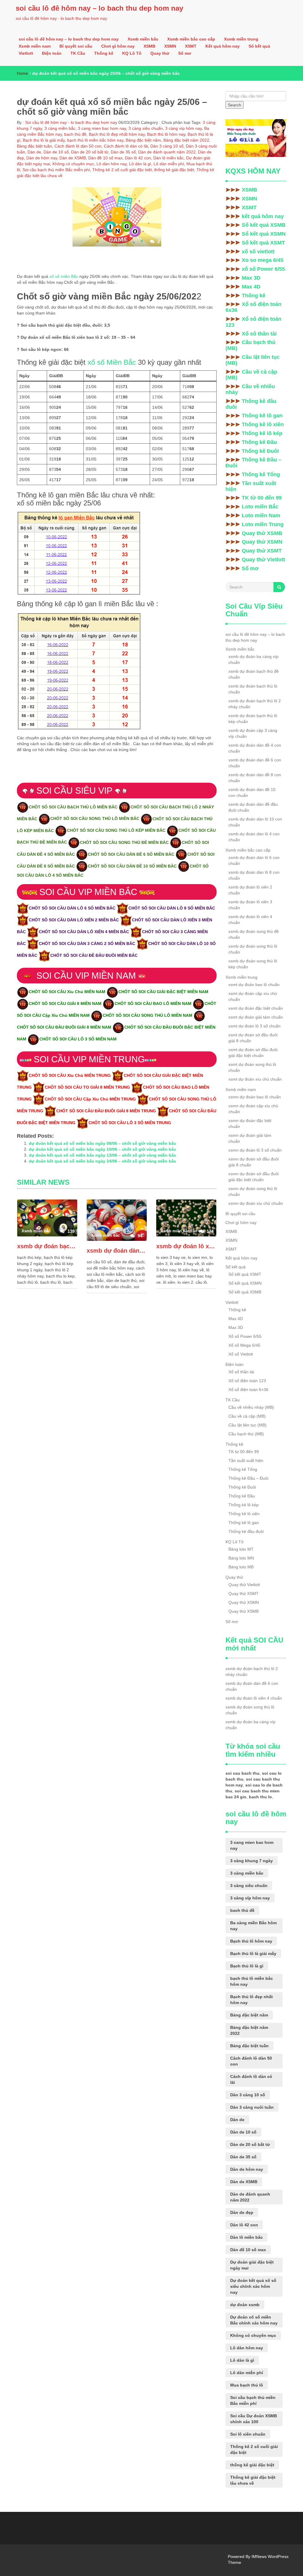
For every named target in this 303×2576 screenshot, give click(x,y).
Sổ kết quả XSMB (264, 225)
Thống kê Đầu (259, 442)
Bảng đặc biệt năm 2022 (186, 140)
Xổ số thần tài (259, 334)
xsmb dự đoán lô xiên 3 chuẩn (250, 905)
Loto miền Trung (263, 524)
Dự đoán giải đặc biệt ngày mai (252, 2265)
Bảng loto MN (241, 1558)
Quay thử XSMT (262, 551)
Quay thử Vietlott (263, 560)
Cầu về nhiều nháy (250, 389)
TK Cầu (78, 53)
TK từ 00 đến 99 (262, 498)
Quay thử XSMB (262, 533)
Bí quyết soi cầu (76, 46)
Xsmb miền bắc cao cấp (191, 39)
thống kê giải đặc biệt (174, 170)
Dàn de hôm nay (42, 158)
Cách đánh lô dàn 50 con (78, 146)
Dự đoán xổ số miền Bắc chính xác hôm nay (254, 2320)
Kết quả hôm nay (223, 46)
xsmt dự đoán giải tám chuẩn (256, 1017)
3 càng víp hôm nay (183, 128)
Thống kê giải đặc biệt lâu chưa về (253, 2480)
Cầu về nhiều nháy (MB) (251, 1407)
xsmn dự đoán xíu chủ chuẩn (256, 1203)
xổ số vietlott (258, 252)
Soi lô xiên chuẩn (248, 2434)
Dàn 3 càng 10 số (167, 146)
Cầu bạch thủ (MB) (250, 345)
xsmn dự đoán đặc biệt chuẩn (250, 1124)
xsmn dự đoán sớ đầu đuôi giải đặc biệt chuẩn (254, 1177)
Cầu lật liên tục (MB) (253, 360)
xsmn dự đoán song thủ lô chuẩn (253, 1191)
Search (234, 105)
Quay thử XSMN (262, 542)
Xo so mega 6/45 (263, 260)
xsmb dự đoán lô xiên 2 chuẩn (250, 890)
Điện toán (52, 53)
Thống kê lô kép (262, 433)
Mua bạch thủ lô (247, 2385)
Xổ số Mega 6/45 (244, 1345)
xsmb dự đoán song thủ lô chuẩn (253, 949)
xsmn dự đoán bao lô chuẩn (255, 1097)
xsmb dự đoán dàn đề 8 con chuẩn (255, 778)
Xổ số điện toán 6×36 (248, 1390)
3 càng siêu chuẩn (146, 128)
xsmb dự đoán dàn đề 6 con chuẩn (117, 1251)
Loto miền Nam (261, 515)
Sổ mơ (185, 53)
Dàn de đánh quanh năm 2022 (167, 152)
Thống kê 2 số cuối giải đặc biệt (122, 170)
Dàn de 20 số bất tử (90, 152)
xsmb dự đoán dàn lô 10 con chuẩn (255, 822)
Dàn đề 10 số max (105, 158)
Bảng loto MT (241, 1549)
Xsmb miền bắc (143, 39)
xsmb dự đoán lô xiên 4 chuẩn (186, 1246)
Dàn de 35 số (123, 152)
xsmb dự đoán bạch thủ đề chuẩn (254, 674)
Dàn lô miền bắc (169, 158)
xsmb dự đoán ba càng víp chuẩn (253, 659)
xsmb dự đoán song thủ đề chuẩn (254, 934)
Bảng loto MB (241, 1567)
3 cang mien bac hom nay (102, 128)
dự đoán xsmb (245, 2305)
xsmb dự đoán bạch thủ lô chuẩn (253, 689)
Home (22, 73)
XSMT (191, 46)
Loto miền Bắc (260, 507)
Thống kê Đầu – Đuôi (253, 463)
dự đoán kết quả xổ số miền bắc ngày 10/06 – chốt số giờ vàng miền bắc (102, 1149)
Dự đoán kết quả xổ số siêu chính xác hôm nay (253, 2286)
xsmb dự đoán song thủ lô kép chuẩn (253, 964)
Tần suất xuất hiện (251, 486)
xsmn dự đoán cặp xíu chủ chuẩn (253, 1109)
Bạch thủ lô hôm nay (166, 134)
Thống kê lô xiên (263, 424)
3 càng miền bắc (60, 128)
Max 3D (251, 278)
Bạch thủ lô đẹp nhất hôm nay (117, 134)
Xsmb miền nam (35, 46)
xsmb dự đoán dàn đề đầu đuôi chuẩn (253, 807)
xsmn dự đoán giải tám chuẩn (250, 1138)
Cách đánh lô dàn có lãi (126, 146)
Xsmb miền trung (241, 39)
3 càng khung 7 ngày (252, 1861)
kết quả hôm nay (263, 216)
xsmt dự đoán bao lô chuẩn (254, 985)
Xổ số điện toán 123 (253, 322)
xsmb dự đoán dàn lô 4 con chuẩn (254, 837)
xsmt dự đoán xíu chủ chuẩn (255, 1079)
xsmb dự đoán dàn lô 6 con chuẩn (254, 860)
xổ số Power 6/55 (263, 269)
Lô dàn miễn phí (169, 164)
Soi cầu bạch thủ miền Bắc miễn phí (56, 170)
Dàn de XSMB (73, 158)
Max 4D (251, 287)
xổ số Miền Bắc (112, 362)
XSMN (170, 46)
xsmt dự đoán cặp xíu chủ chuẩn (253, 996)
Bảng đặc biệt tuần (34, 146)
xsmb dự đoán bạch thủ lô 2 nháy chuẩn (47, 1246)
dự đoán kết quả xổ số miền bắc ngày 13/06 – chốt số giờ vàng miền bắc (102, 1155)
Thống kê (104, 53)
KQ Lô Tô (132, 53)
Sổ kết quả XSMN (264, 234)
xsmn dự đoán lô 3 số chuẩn (255, 1150)
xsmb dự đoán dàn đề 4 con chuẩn (255, 748)
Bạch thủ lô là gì (247, 1966)
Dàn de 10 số (56, 152)
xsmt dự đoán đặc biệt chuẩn (256, 1008)
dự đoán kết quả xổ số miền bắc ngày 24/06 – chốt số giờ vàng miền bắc (102, 1161)
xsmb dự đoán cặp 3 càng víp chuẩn (253, 733)
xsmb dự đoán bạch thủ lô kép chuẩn (253, 719)
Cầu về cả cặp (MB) (251, 375)
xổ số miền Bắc (64, 276)
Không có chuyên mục (73, 164)
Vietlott (26, 53)
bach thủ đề (75, 134)
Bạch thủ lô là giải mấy (44, 140)
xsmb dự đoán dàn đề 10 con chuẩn (252, 792)
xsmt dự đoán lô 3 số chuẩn (254, 1026)
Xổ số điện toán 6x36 (253, 307)
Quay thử (160, 53)
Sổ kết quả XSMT (263, 243)
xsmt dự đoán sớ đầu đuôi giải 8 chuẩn (253, 1038)
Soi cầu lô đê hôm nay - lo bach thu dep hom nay (71, 122)
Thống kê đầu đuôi (251, 404)
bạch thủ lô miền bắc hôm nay (95, 140)
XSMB (149, 46)
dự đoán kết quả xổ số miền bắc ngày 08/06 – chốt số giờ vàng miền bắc (102, 1143)
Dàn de (34, 152)
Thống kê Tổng (261, 474)
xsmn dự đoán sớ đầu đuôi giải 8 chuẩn (254, 1162)
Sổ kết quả (259, 46)
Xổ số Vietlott (241, 1354)
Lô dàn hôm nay (112, 164)
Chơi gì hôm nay (118, 46)
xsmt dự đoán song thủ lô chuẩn (252, 1067)
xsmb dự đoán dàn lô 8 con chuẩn (254, 875)
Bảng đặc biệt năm (143, 140)
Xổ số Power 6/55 (245, 1336)
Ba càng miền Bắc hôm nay (253, 1926)
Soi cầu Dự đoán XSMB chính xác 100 (254, 2419)
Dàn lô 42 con (138, 158)
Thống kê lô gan (262, 416)
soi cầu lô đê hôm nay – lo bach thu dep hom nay (99, 8)
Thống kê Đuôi (260, 451)
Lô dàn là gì (140, 164)
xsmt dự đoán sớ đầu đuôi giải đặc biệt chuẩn (253, 1053)
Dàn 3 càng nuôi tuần (252, 2107)
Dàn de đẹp (242, 2212)
